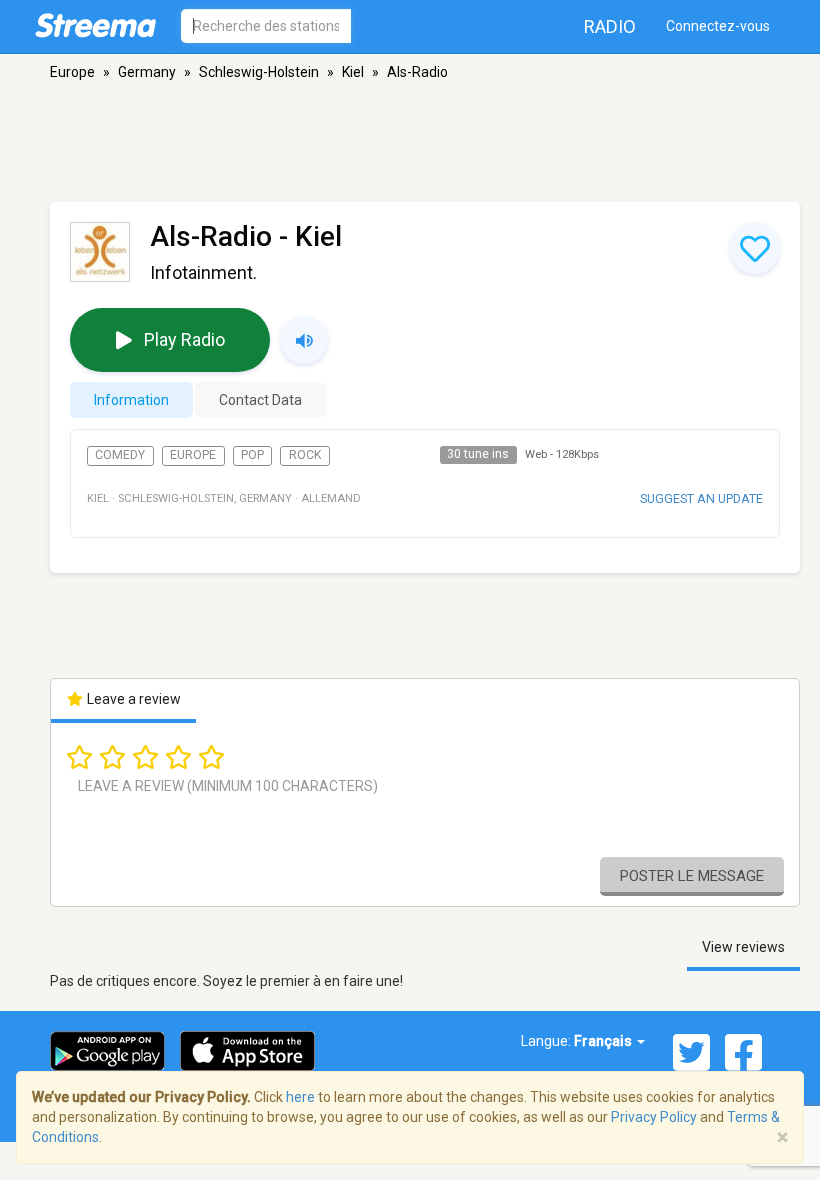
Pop (252, 455)
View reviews (743, 947)
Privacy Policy (654, 1117)
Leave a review (132, 699)
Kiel (353, 72)
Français (604, 1041)
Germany (147, 72)
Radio (610, 26)
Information (131, 400)
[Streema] (95, 25)
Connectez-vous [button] (718, 26)
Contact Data (260, 400)
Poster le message (692, 876)
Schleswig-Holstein (259, 72)
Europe (72, 72)
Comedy (120, 455)
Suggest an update (701, 498)
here (300, 1097)
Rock (305, 455)
